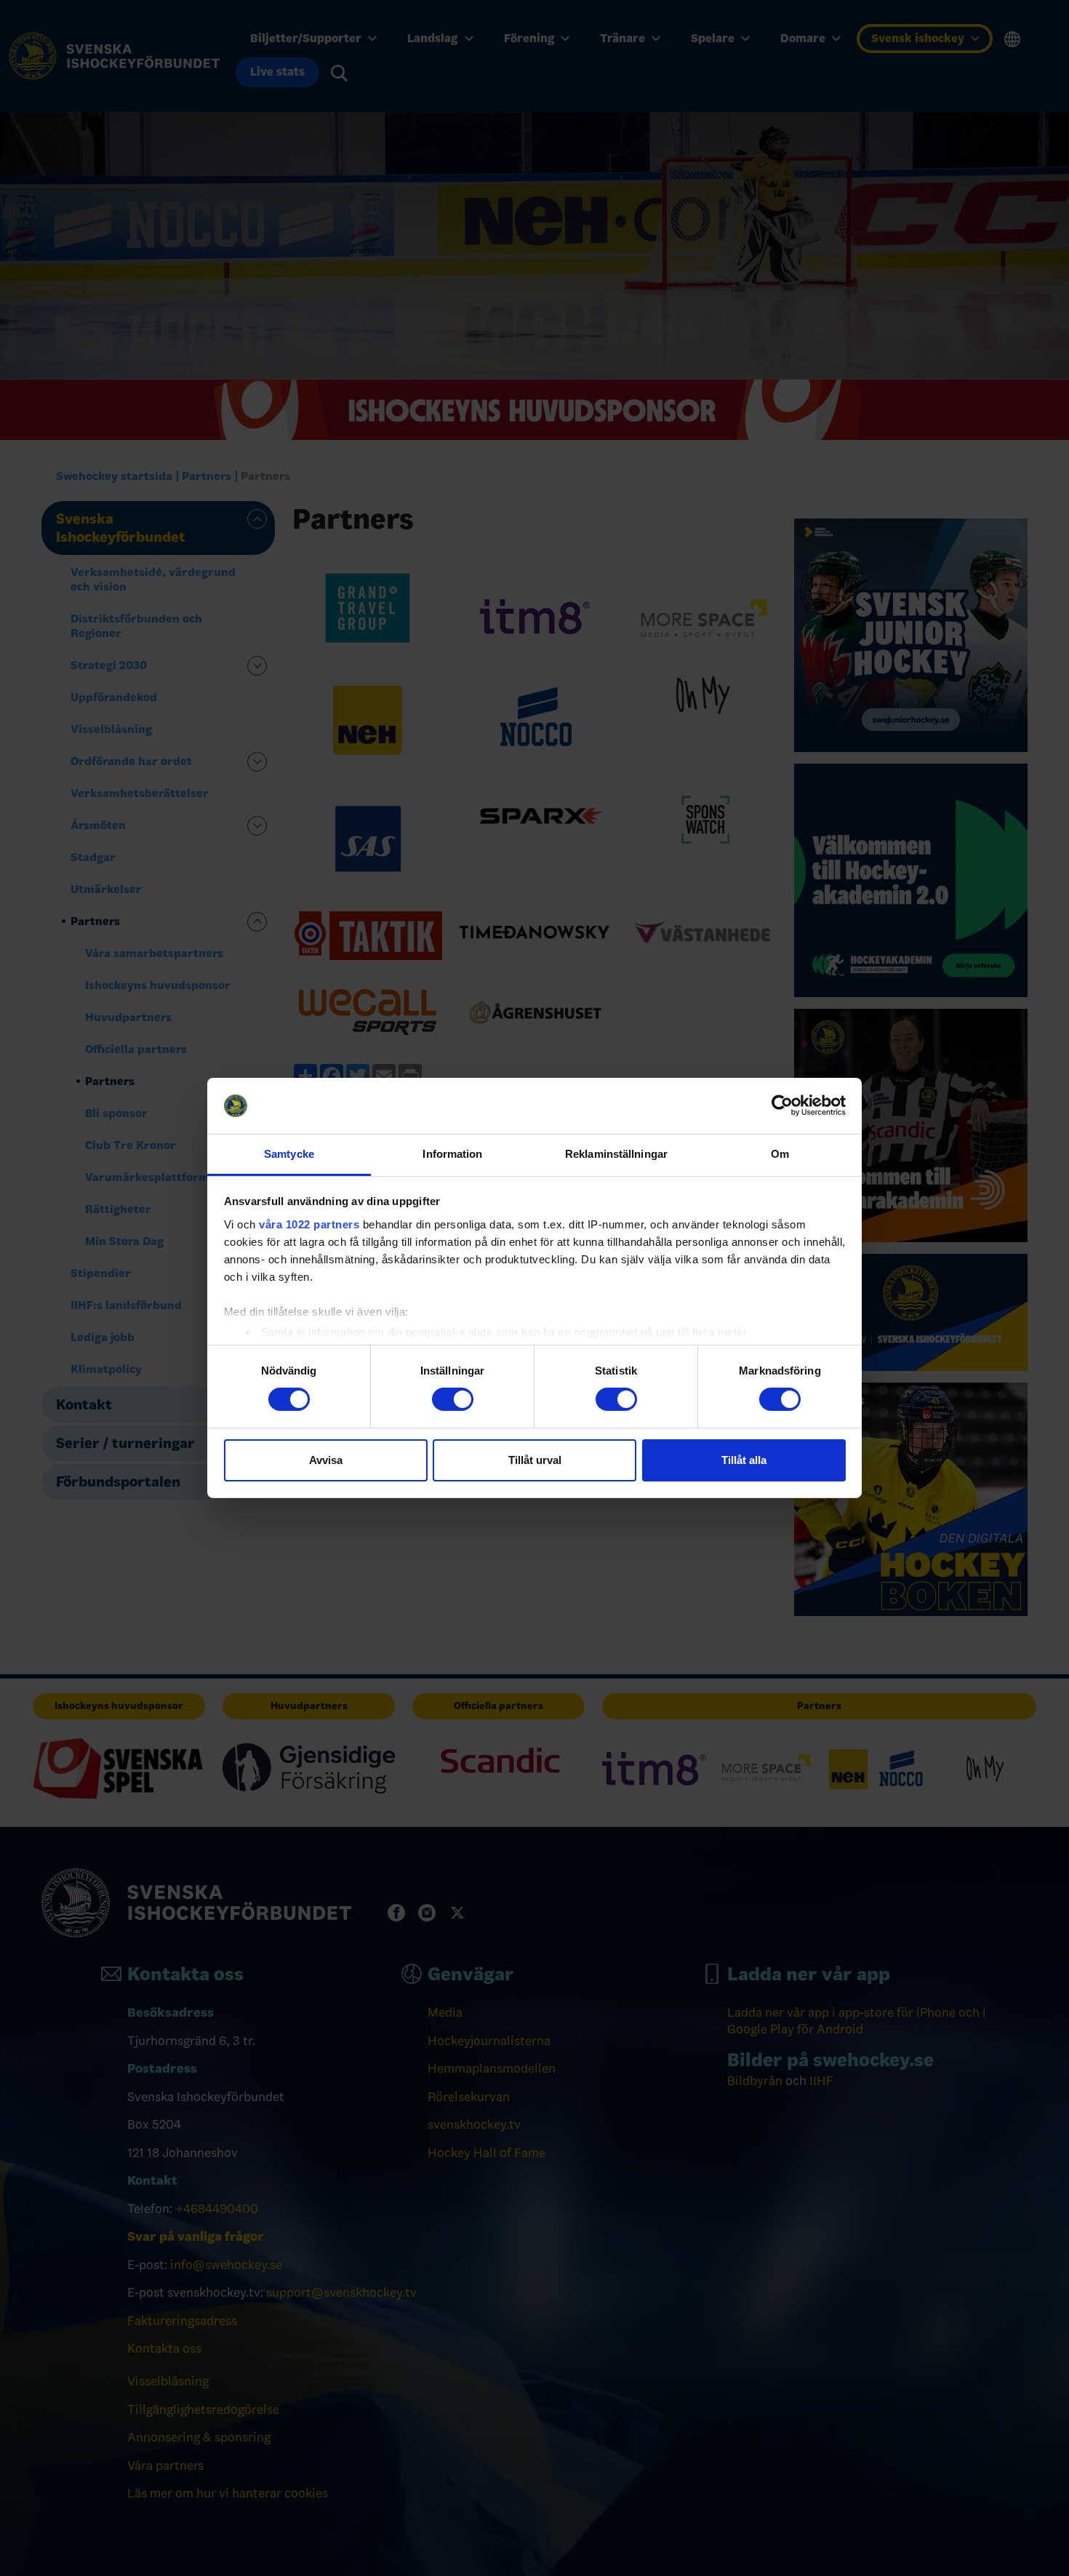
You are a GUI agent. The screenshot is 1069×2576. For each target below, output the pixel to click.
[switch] (453, 1399)
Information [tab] (452, 1154)
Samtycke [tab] (289, 1154)
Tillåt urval (535, 1460)
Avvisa (326, 1460)
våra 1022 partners (309, 1224)
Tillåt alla (744, 1460)
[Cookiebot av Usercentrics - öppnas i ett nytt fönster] (782, 1105)
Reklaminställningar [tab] (616, 1154)
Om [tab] (780, 1154)
